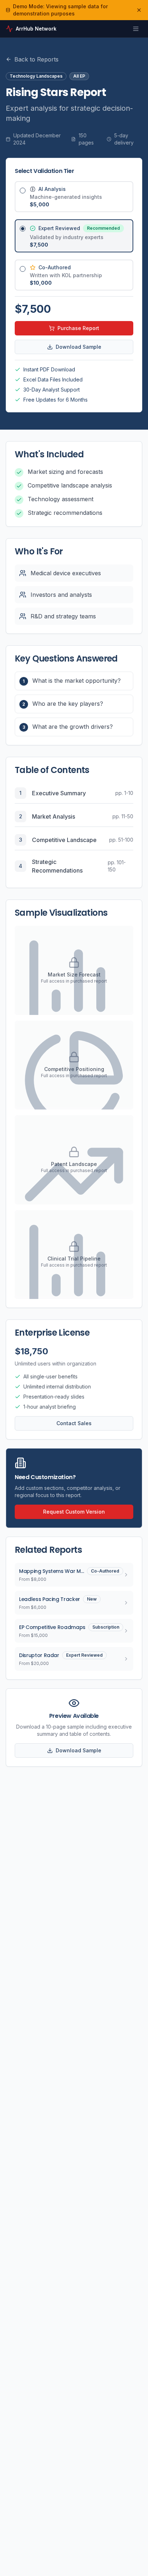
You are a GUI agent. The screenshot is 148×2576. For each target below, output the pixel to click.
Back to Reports (36, 59)
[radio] (23, 191)
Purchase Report (78, 328)
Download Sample (78, 347)
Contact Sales (74, 1423)
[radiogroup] (74, 236)
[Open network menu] (136, 29)
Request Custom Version (74, 1512)
